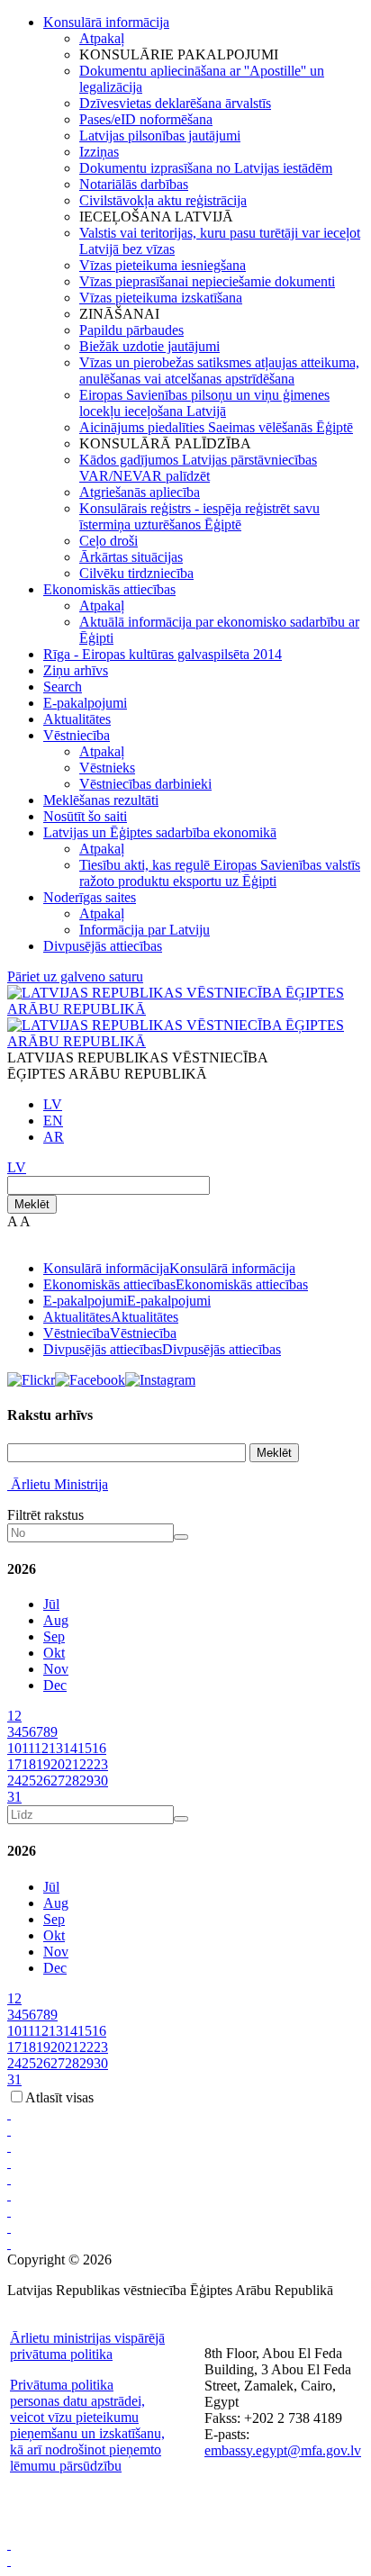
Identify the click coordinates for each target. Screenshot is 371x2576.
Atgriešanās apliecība (140, 492)
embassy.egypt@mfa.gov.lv (283, 2450)
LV (53, 1104)
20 (58, 1764)
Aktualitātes (77, 719)
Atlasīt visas (59, 2097)
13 (56, 1748)
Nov (56, 1669)
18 (29, 1764)
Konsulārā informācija (106, 22)
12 (41, 1748)
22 (86, 1764)
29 (86, 1781)
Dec (55, 1685)
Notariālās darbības (134, 184)
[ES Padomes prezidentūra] (9, 2146)
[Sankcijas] (9, 2178)
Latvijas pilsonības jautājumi (160, 136)
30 (101, 1781)
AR (54, 1137)
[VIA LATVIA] (9, 2227)
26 (43, 1781)
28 (72, 1781)
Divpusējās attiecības (103, 946)
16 (99, 1748)
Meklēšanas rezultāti (101, 800)
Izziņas (99, 152)
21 (72, 1764)
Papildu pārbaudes (131, 330)
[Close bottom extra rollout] (9, 2560)
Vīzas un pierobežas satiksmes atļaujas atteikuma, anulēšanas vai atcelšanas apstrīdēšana (219, 371)
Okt (54, 1653)
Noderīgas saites (90, 897)
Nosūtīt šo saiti (85, 816)
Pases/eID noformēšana (146, 119)
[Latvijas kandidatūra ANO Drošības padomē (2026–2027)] (9, 2211)
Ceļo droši (109, 541)
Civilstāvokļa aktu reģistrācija (163, 200)
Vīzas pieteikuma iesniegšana (163, 265)
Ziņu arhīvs (76, 670)
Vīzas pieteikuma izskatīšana (161, 298)
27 (58, 1781)
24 (14, 1781)
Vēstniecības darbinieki (145, 784)
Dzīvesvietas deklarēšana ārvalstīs (175, 103)
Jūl (51, 1604)
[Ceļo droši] (9, 2114)
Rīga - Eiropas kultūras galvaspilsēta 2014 (163, 654)
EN (53, 1121)
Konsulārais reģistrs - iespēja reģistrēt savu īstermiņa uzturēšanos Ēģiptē (199, 516)
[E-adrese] (9, 2195)
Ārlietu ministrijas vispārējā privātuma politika (87, 2346)
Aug (56, 1620)
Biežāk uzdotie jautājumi (149, 346)
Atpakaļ (102, 38)
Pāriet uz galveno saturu (75, 976)
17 (14, 1764)
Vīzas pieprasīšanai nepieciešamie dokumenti (207, 281)
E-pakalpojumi (85, 703)
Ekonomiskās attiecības (109, 589)
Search (63, 687)
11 (28, 1748)
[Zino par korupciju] (9, 2130)
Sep (54, 1636)
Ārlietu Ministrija (59, 1484)
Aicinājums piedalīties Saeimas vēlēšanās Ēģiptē (216, 427)
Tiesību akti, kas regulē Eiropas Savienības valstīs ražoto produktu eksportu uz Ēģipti (220, 873)
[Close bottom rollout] (9, 2544)
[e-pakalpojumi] (9, 2162)
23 (101, 1764)
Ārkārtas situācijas (131, 557)
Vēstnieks (107, 768)
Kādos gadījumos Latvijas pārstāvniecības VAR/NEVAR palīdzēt (198, 468)
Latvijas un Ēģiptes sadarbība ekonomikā (160, 832)
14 (70, 1748)
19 (43, 1764)
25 (29, 1781)
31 (14, 1797)
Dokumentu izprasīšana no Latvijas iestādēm (206, 168)
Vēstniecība (77, 735)
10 (14, 1748)
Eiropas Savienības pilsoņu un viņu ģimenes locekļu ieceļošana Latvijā (204, 403)
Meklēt (32, 1204)
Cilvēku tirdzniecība (136, 573)
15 (85, 1748)
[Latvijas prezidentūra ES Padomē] (9, 2243)
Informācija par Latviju (145, 930)
